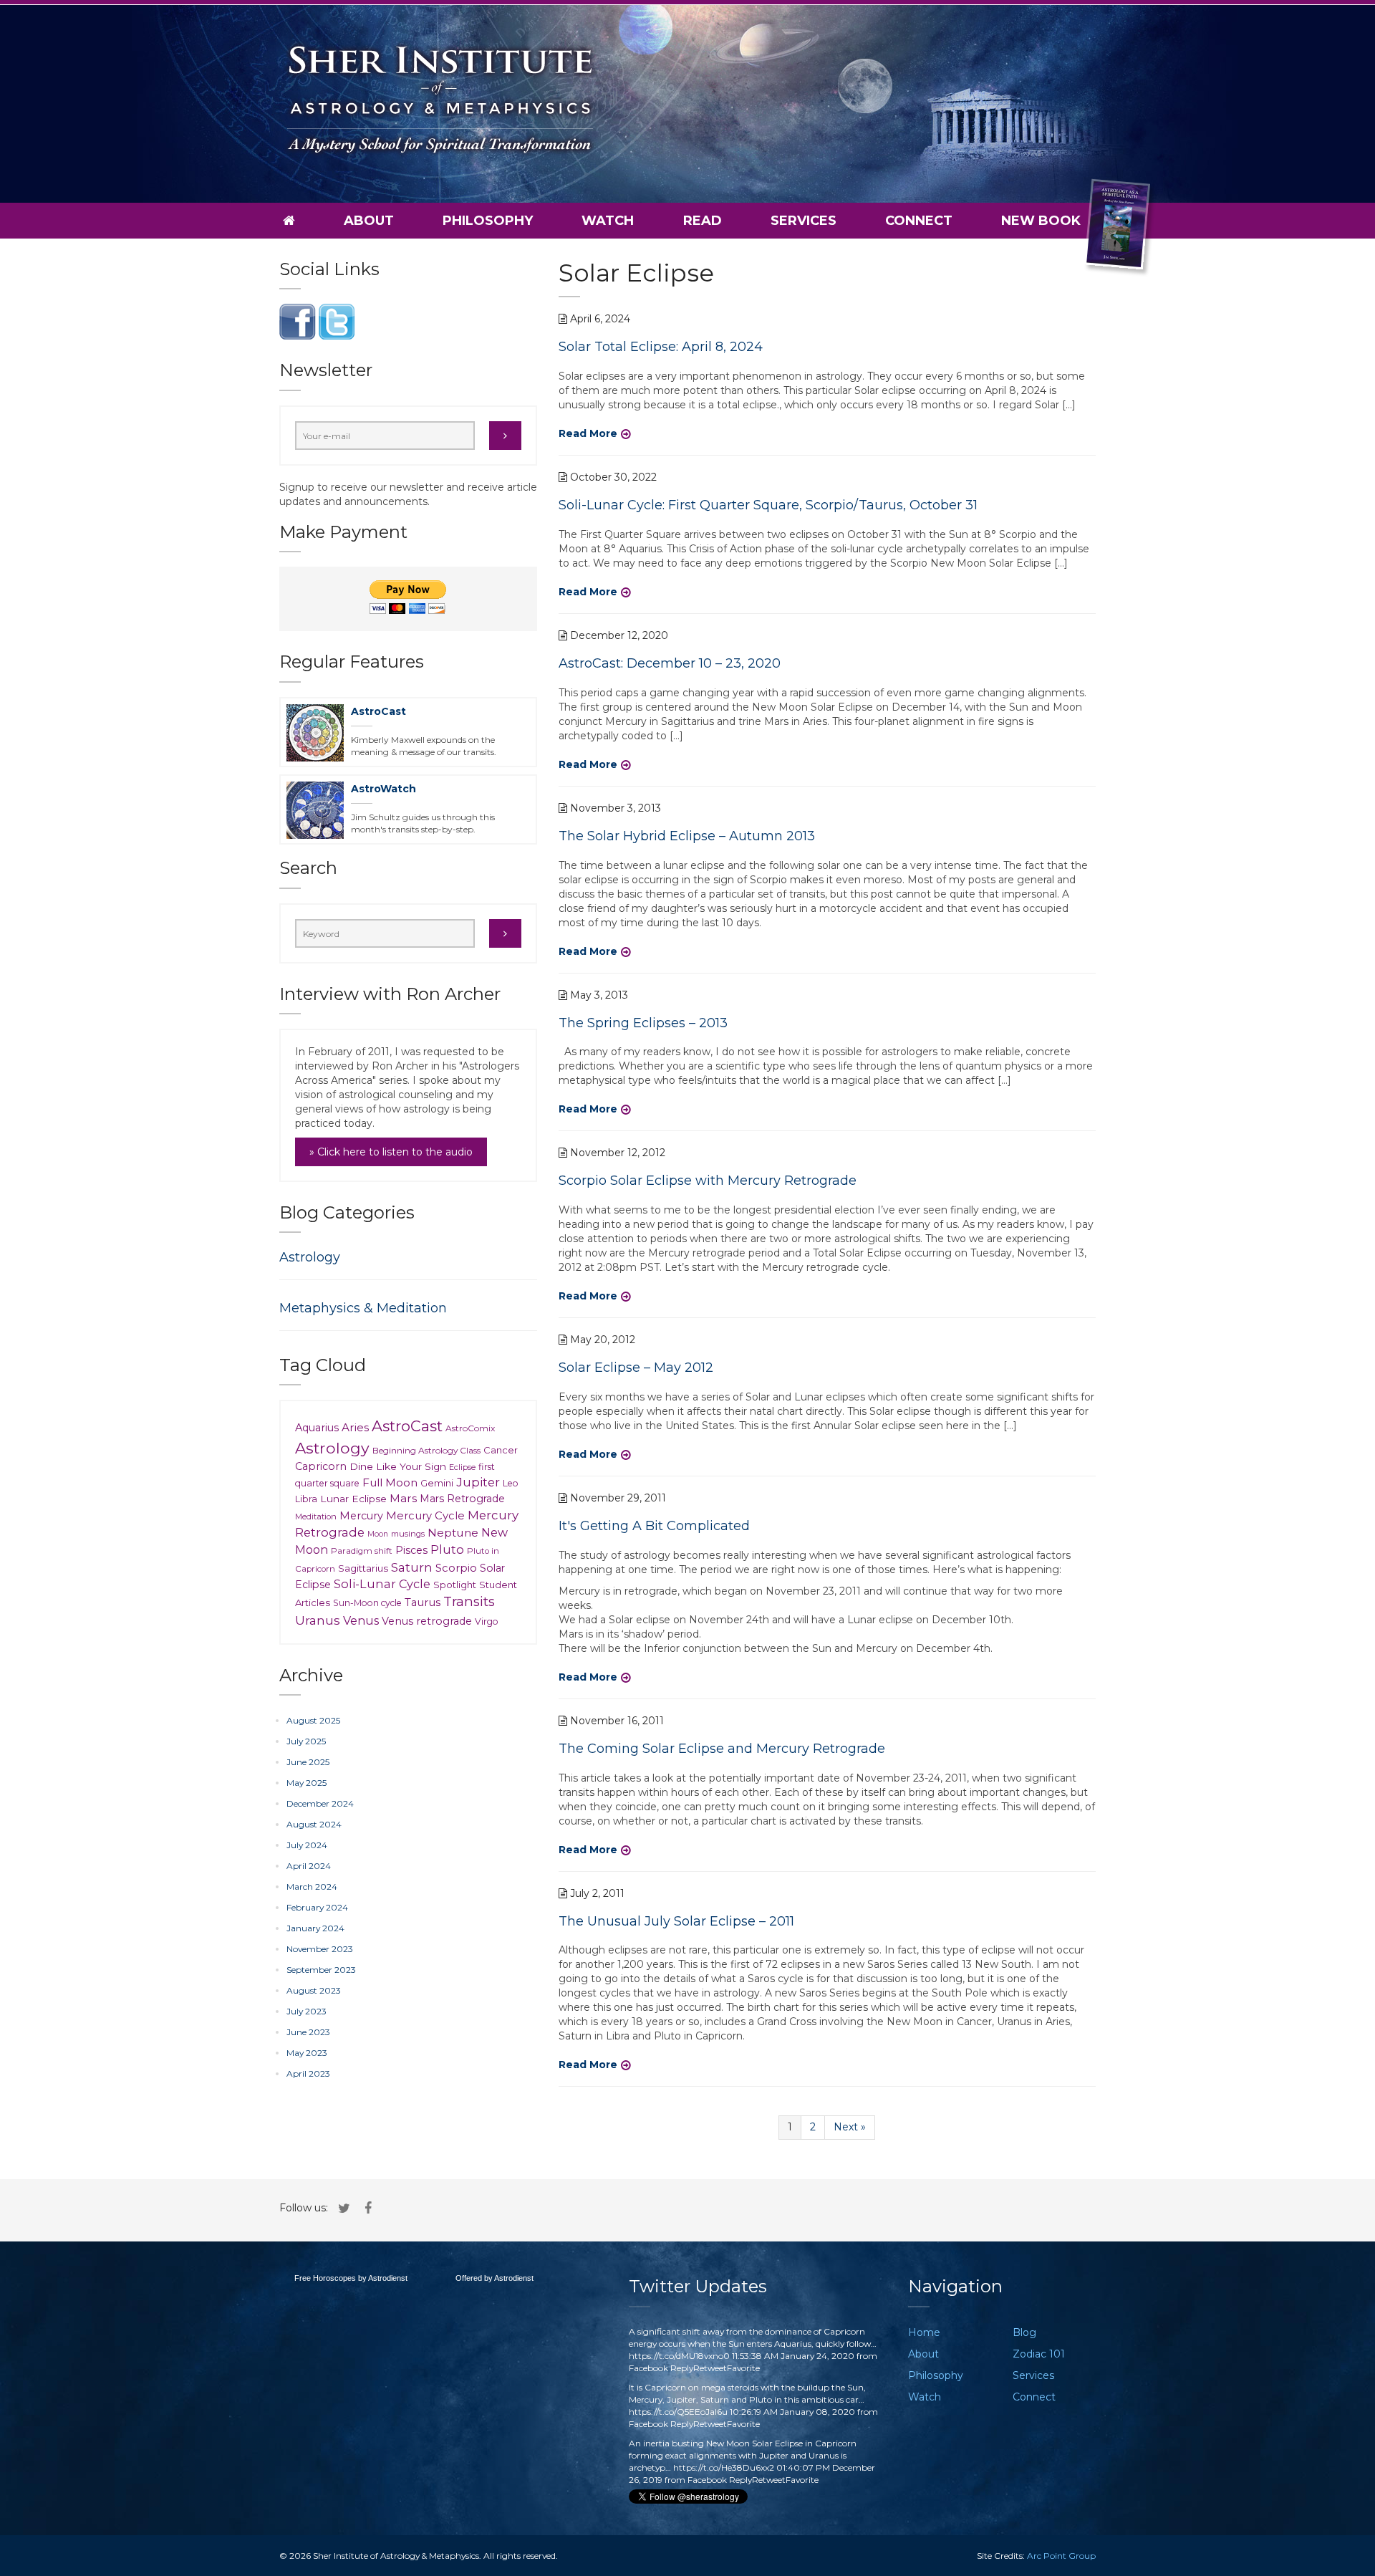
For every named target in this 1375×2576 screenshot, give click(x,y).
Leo (511, 1483)
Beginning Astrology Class (426, 1450)
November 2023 (320, 1949)
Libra (306, 1499)
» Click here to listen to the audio (391, 1152)
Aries (355, 1427)
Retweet (710, 2368)
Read (703, 221)
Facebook (648, 2368)
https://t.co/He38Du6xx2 (724, 2467)
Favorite (743, 2368)
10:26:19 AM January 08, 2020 (792, 2412)
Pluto (447, 1549)
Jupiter (478, 1482)
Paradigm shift (362, 1551)
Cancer (501, 1450)
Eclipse (462, 1467)
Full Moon (390, 1482)
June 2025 (308, 1762)
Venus (361, 1620)
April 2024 (309, 1866)
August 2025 (313, 1720)
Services (804, 221)
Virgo (487, 1621)
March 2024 (312, 1887)
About (369, 221)
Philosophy (488, 221)
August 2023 (314, 1990)
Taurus (423, 1602)
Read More (588, 433)
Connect (919, 221)
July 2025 (306, 1741)
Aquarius (317, 1428)
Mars (403, 1498)
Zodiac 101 (1039, 2354)
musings (408, 1534)
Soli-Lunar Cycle (382, 1584)
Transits (469, 1601)
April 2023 (308, 2073)
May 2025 (307, 1783)
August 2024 (314, 1824)
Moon (378, 1534)
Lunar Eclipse (353, 1499)
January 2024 (315, 1928)
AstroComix (470, 1428)
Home (924, 2332)
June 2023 (308, 2032)
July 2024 (307, 1845)
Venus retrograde (427, 1621)
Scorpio (456, 1568)
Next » (850, 2127)
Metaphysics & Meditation (363, 1308)
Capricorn (321, 1466)
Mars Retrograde (462, 1499)
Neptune (453, 1533)
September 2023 (321, 1970)
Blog (1024, 2332)
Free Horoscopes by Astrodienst (351, 2278)
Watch (608, 221)
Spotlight (455, 1585)
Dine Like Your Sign (398, 1466)
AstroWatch (383, 789)
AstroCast (378, 711)
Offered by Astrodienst (494, 2278)
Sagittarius (363, 1568)
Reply (682, 2368)
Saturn (412, 1567)
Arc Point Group (1061, 2556)
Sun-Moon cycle (367, 1603)
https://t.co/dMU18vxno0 (679, 2356)
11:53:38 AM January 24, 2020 (793, 2356)
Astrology (310, 1257)
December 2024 (320, 1803)
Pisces (411, 1550)
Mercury (361, 1516)
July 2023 (307, 2011)
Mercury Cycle (425, 1516)
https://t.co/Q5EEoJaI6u (678, 2412)
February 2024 (317, 1907)
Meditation (316, 1517)
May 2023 (307, 2053)
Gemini (437, 1483)
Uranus (318, 1620)
